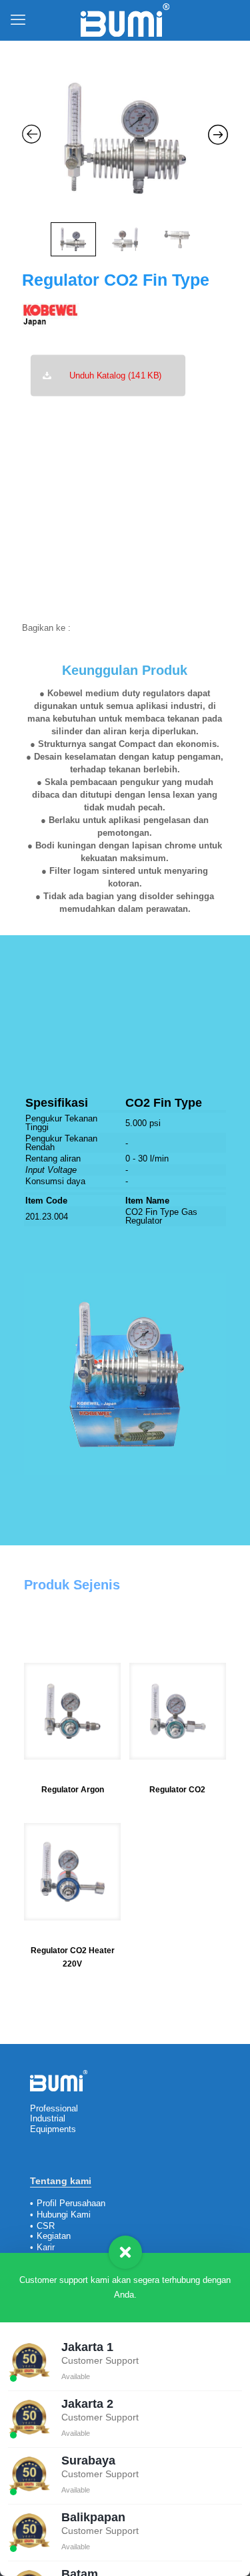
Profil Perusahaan (71, 2203)
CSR (46, 2226)
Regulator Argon (73, 1790)
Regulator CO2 (177, 1790)
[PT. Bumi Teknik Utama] (125, 20)
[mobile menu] (18, 20)
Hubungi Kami (64, 2215)
